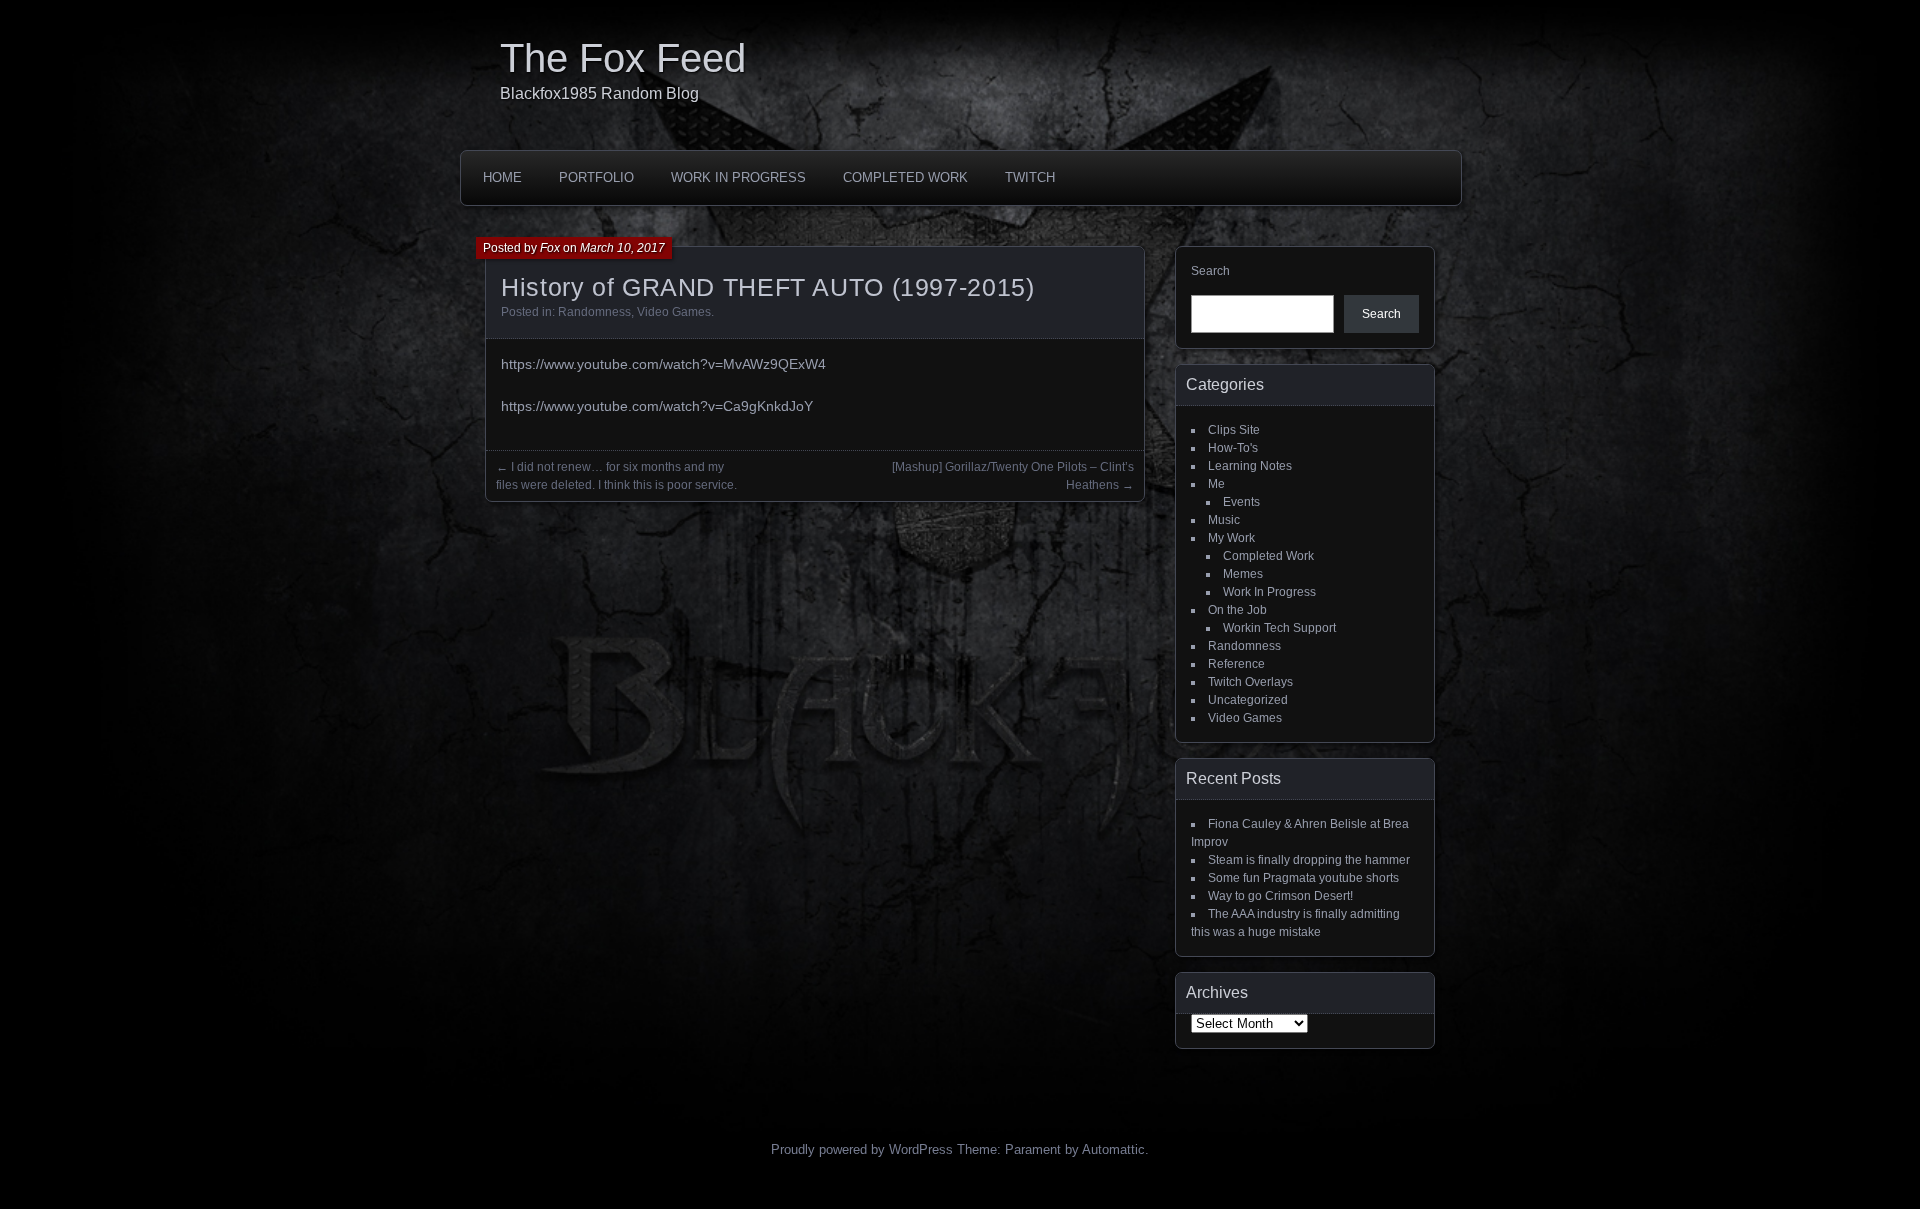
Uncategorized (1248, 700)
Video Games (674, 312)
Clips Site (1234, 430)
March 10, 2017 (622, 248)
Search (1210, 271)
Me (1216, 484)
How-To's (1233, 448)
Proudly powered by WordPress (862, 1149)
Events (1241, 502)
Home (502, 177)
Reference (1236, 664)
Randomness (594, 312)
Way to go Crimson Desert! (1280, 896)
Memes (1243, 574)
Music (1224, 520)
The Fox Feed (623, 58)
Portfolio (596, 177)
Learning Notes (1250, 466)
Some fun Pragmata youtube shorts (1303, 878)
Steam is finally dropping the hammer (1309, 860)
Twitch (1030, 177)
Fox (550, 248)
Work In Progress (738, 177)
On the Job (1237, 610)
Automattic (1113, 1149)
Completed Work (905, 177)
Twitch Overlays (1250, 682)
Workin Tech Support (1279, 628)
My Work (1231, 538)
